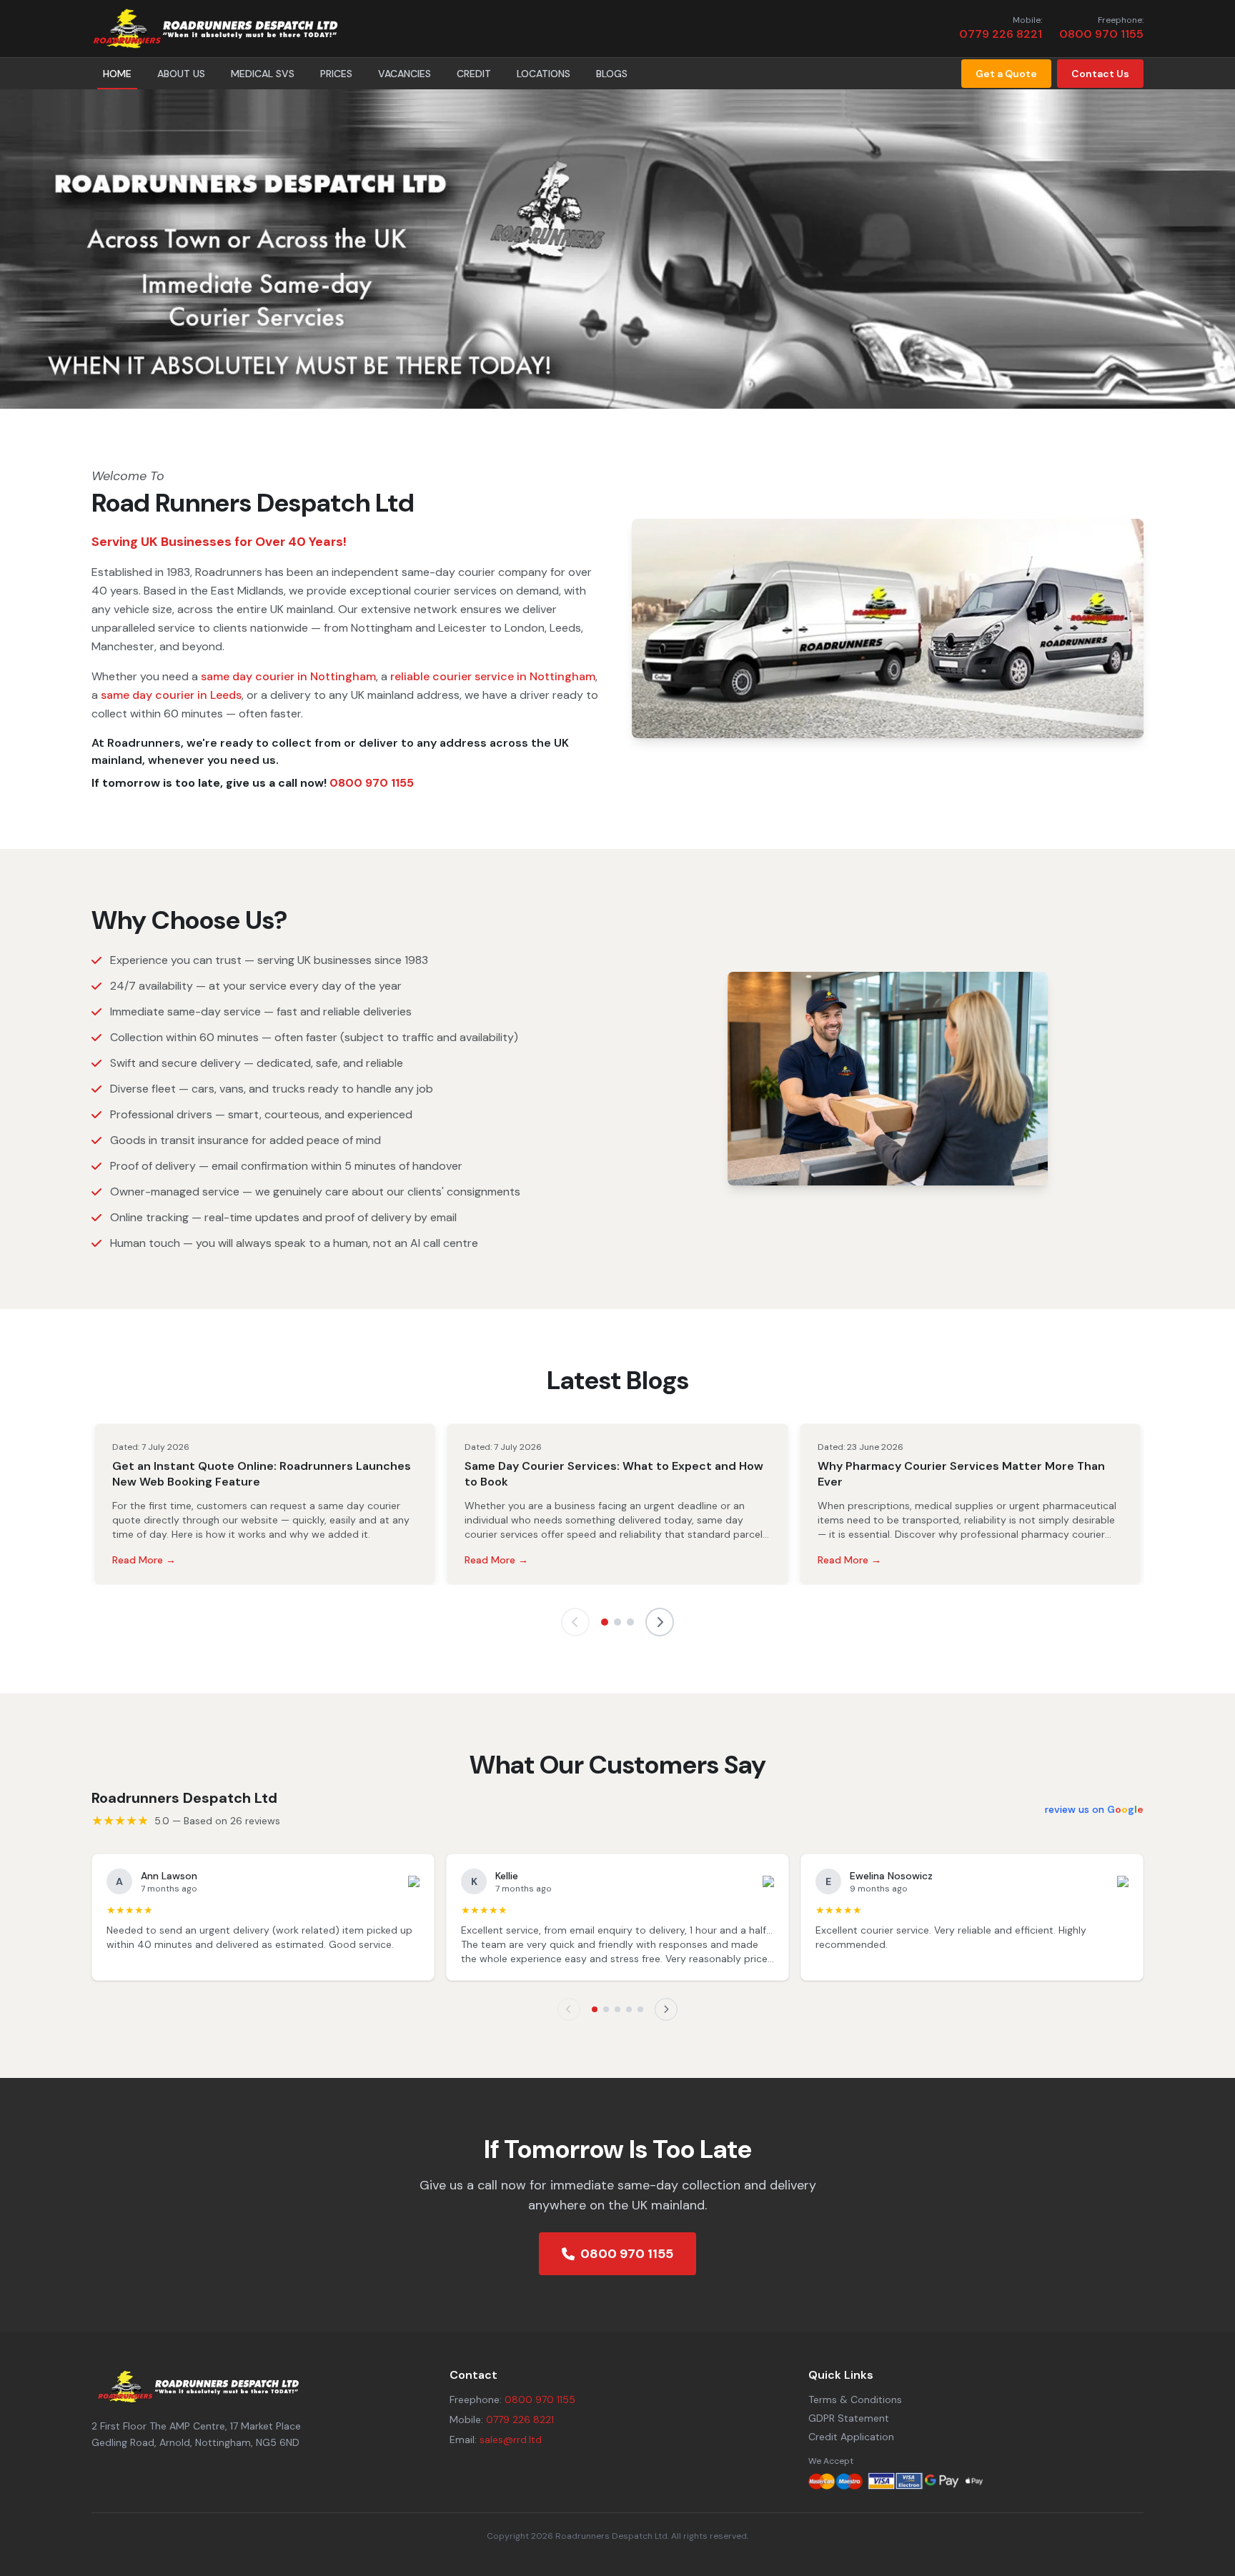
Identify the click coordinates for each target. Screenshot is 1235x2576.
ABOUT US (181, 74)
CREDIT (474, 74)
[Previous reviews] (569, 2009)
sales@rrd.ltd (511, 2440)
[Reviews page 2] (606, 2009)
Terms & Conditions (855, 2400)
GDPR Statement (849, 2418)
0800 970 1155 (1101, 34)
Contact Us (1100, 74)
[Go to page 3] (630, 1622)
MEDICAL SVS (263, 74)
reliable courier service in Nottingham (493, 676)
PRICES (336, 74)
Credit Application (851, 2437)
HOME (117, 74)
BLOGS (612, 74)
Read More (144, 1560)
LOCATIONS (544, 74)
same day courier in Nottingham (288, 676)
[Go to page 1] (605, 1622)
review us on (1094, 1809)
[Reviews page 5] (640, 2009)
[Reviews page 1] (595, 2009)
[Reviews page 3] (617, 2009)
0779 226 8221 (1001, 34)
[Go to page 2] (617, 1622)
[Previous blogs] (575, 1622)
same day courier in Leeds (171, 695)
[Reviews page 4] (629, 2009)
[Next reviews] (666, 2009)
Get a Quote (1006, 74)
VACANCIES (405, 74)
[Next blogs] (660, 1622)
